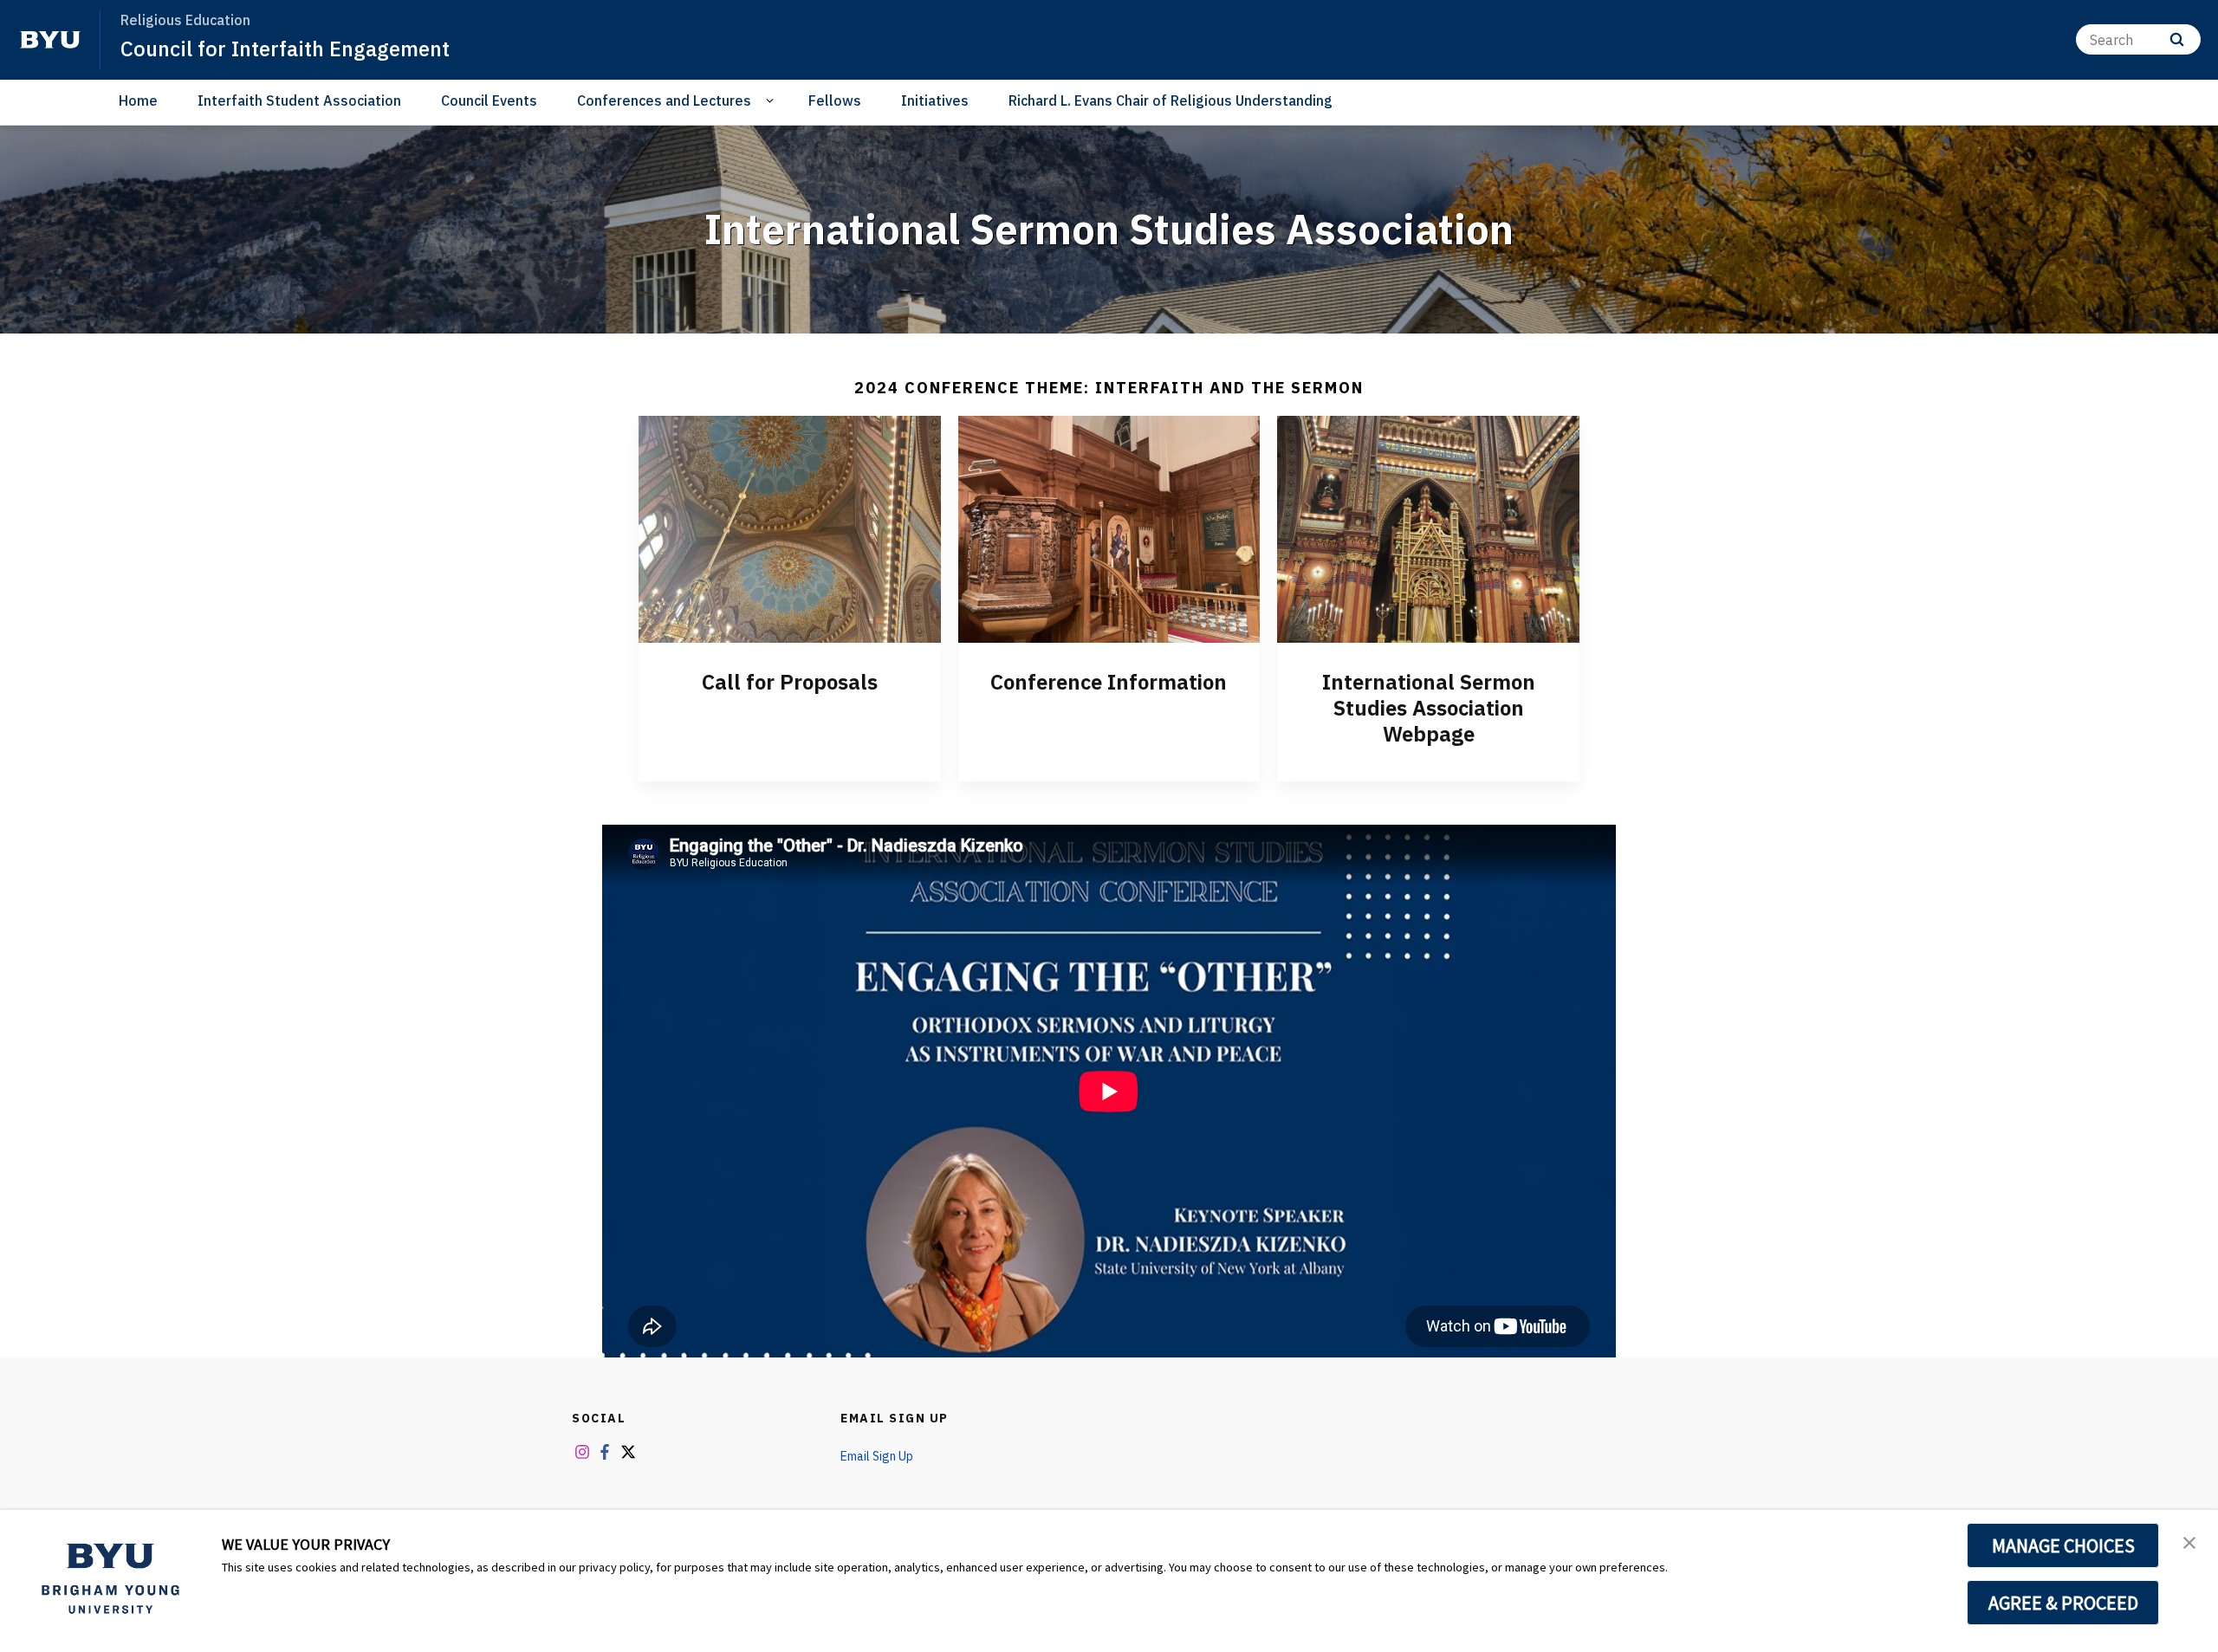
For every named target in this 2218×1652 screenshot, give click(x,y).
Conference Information (1109, 682)
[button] (2189, 1541)
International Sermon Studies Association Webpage (1429, 708)
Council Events (489, 100)
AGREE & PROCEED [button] (2063, 1603)
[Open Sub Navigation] (772, 101)
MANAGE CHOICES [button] (2063, 1545)
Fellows (835, 100)
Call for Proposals (790, 682)
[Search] (2177, 39)
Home (138, 100)
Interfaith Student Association (299, 100)
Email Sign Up (895, 1418)
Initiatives (935, 100)
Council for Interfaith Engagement (285, 49)
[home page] (50, 40)
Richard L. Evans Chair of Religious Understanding (1171, 100)
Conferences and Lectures (664, 100)
